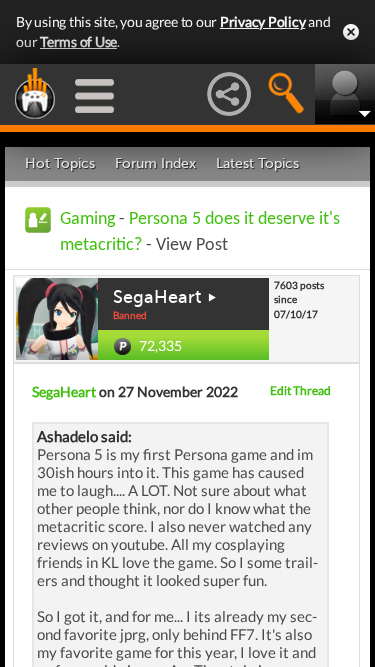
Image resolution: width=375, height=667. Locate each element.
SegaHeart (157, 297)
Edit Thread (300, 390)
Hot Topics (60, 163)
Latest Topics (257, 163)
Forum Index (155, 163)
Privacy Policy (263, 21)
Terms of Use (78, 41)
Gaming (87, 219)
